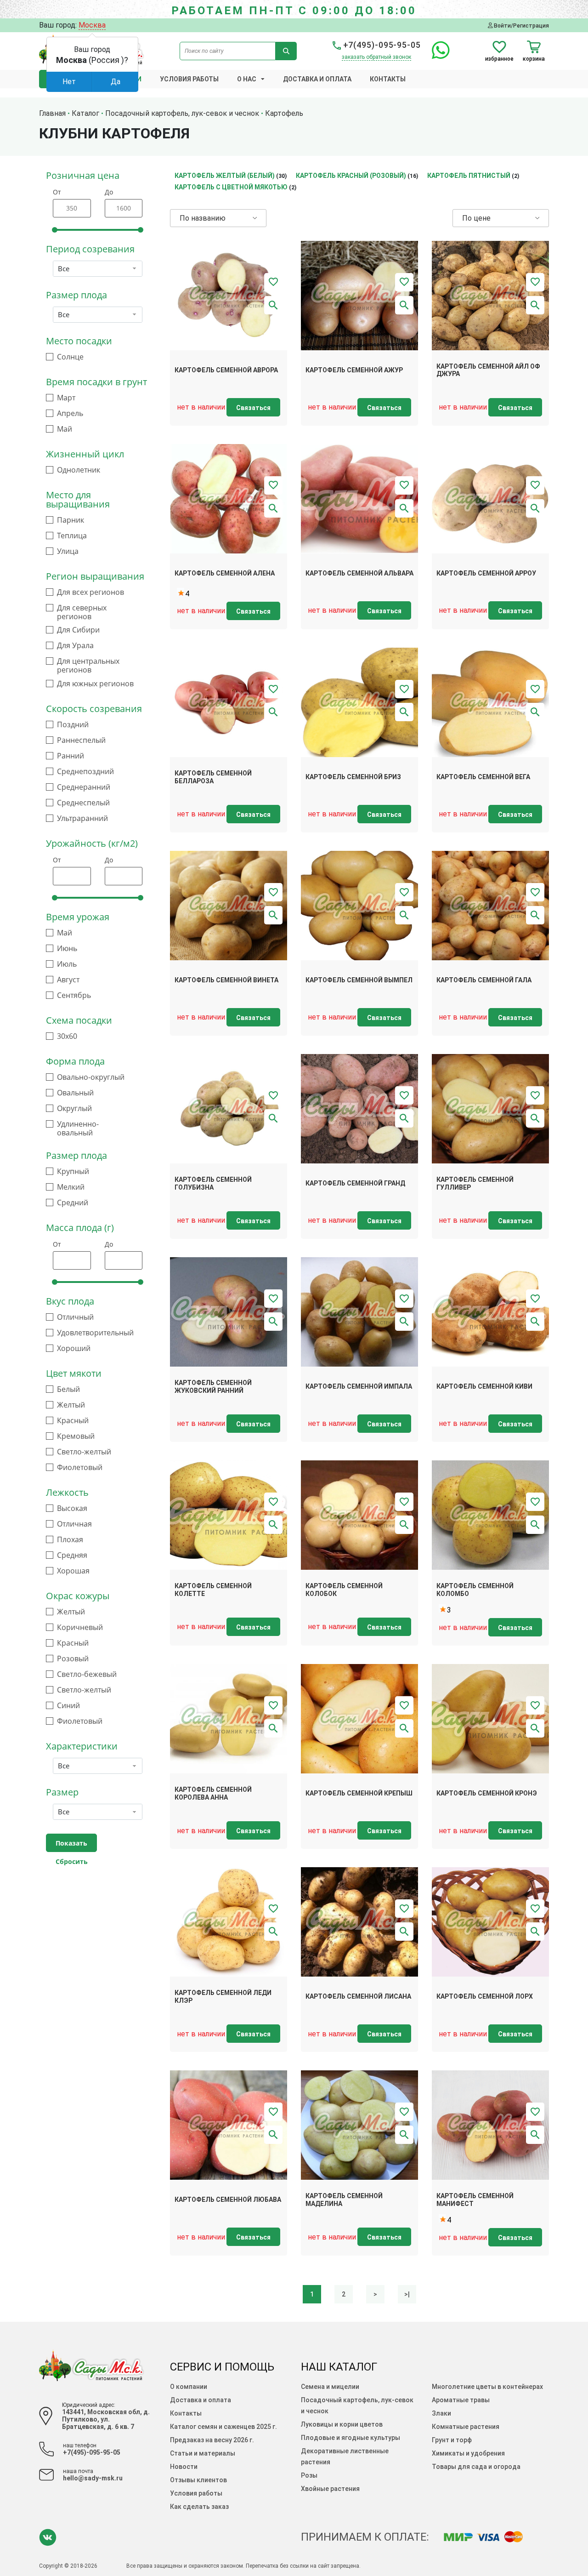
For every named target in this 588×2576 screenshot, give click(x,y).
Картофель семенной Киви (484, 1386)
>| (407, 2294)
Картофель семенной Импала (359, 1386)
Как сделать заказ (199, 2507)
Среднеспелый (83, 803)
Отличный (75, 1317)
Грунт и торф (452, 2440)
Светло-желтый (84, 1452)
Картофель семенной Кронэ (487, 1793)
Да (116, 82)
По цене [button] (476, 218)
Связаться (253, 408)
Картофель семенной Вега (483, 777)
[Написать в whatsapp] (436, 55)
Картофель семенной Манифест (475, 2200)
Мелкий (71, 1187)
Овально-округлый (91, 1077)
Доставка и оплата (317, 79)
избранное (499, 59)
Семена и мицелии (330, 2387)
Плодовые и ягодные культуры (351, 2438)
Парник (71, 520)
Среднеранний (84, 787)
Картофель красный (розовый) (351, 176)
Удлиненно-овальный (78, 1128)
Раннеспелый (81, 740)
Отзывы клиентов (198, 2480)
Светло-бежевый (87, 1674)
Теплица (72, 536)
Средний (73, 1203)
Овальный (75, 1093)
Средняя (72, 1555)
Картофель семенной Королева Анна (213, 1793)
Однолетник (79, 470)
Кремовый (76, 1436)
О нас (247, 79)
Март (66, 398)
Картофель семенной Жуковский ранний (213, 1387)
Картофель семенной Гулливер (475, 1183)
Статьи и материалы (203, 2453)
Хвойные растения (330, 2489)
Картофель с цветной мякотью (231, 187)
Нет (69, 82)
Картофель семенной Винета (226, 980)
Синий (68, 1706)
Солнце (70, 357)
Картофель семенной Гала (484, 980)
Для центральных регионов (88, 666)
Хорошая (73, 1571)
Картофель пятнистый (469, 176)
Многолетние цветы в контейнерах (487, 2387)
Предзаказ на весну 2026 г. (212, 2440)
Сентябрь (74, 995)
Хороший (74, 1348)
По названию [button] (203, 218)
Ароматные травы (461, 2400)
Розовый (73, 1659)
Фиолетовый (80, 1468)
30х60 (67, 1036)
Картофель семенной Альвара (359, 573)
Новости (184, 2467)
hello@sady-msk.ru (93, 2478)
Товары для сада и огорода (476, 2467)
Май (65, 429)
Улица (68, 551)
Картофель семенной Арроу (486, 573)
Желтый (71, 1405)
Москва (92, 25)
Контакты (388, 79)
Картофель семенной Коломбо (475, 1590)
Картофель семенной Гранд (355, 1183)
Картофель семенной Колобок (344, 1590)
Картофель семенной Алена (225, 573)
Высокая (72, 1508)
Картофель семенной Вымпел (359, 980)
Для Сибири (78, 630)
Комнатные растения (466, 2427)
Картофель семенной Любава (228, 2200)
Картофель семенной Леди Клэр (223, 1997)
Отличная (74, 1524)
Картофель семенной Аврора (226, 370)
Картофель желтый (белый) (225, 176)
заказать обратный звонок (376, 57)
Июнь (67, 949)
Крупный (73, 1171)
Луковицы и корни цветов (342, 2424)
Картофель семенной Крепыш (359, 1793)
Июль (67, 964)
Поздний (73, 725)
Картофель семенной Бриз (353, 777)
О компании (189, 2387)
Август (68, 980)
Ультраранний (82, 818)
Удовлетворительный (95, 1333)
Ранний (71, 756)
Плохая (70, 1540)
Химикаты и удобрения (468, 2453)
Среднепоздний (85, 772)
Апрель (70, 413)
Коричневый (80, 1627)
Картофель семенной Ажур (354, 370)
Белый (68, 1389)
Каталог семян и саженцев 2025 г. (223, 2427)
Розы (309, 2475)
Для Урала (75, 646)
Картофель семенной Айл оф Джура (488, 370)
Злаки (441, 2413)
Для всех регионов (90, 592)
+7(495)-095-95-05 (381, 45)
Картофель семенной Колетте (213, 1590)
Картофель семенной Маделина (344, 2200)
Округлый (74, 1108)
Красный (73, 1421)
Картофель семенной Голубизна (213, 1183)
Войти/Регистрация (521, 26)
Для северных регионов (82, 612)
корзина (534, 59)
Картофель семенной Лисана (358, 1996)
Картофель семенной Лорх (485, 1996)
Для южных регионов (95, 684)
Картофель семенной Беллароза (213, 777)
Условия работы (189, 79)
